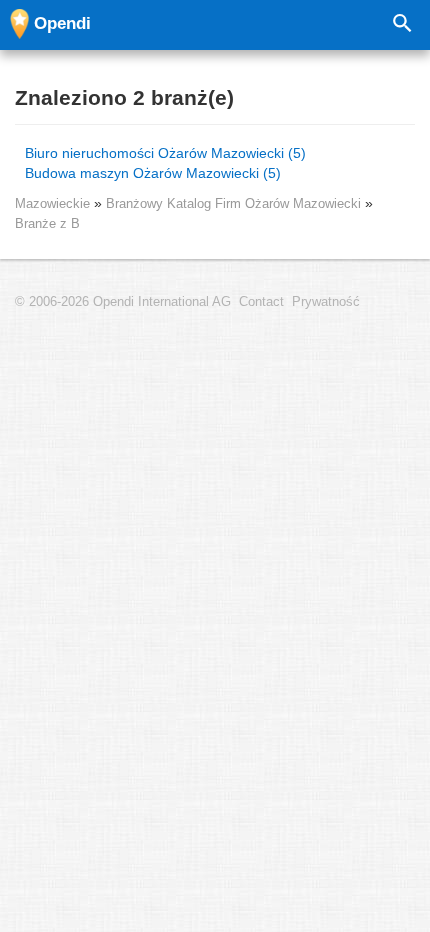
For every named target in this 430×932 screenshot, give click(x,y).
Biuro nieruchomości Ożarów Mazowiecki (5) (165, 153)
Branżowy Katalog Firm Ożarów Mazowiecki (235, 203)
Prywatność (326, 302)
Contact (261, 302)
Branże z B (47, 223)
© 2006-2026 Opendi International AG (123, 302)
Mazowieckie (52, 203)
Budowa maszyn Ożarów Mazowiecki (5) (153, 173)
